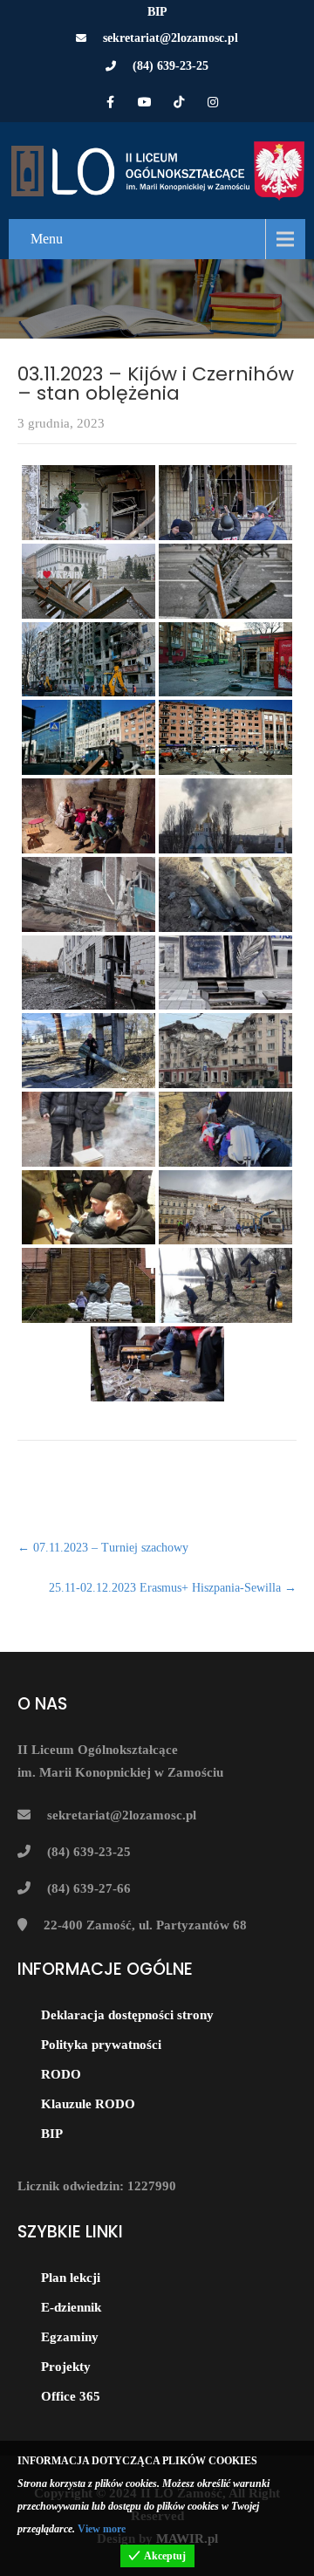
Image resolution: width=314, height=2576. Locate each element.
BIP (157, 12)
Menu (47, 239)
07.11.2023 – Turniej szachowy (103, 1548)
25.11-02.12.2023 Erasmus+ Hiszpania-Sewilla (173, 1588)
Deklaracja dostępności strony (127, 2015)
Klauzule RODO (88, 2104)
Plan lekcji (71, 2278)
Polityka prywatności (101, 2045)
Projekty (66, 2367)
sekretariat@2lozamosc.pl (171, 38)
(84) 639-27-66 (89, 1888)
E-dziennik (71, 2307)
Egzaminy (70, 2337)
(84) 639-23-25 (171, 66)
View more (102, 2529)
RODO (61, 2074)
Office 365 (71, 2396)
